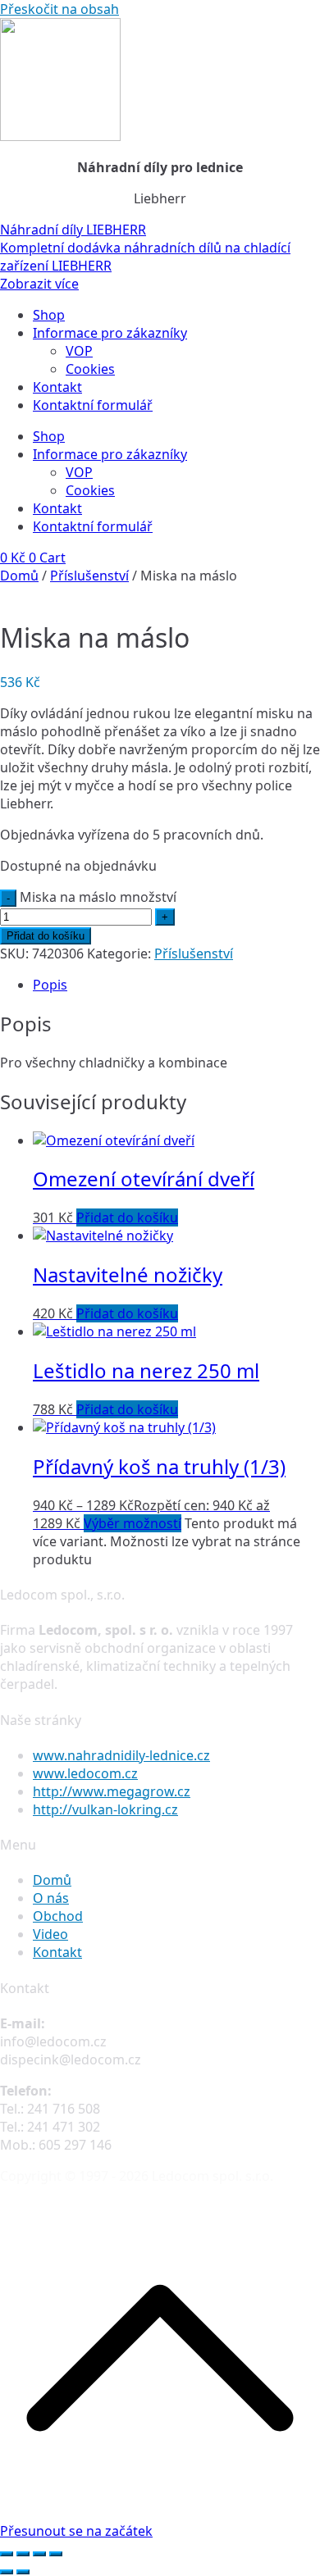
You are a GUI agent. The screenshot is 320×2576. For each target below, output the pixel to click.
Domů (19, 576)
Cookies (90, 369)
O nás (51, 1898)
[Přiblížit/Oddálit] (7, 2554)
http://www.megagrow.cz (112, 1791)
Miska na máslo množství (98, 897)
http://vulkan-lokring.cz (105, 1809)
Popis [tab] (50, 985)
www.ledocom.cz (85, 1773)
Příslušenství (89, 576)
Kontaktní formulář (93, 405)
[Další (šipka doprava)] (23, 2572)
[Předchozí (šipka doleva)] (7, 2572)
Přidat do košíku (46, 936)
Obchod (58, 1916)
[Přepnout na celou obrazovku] (23, 2554)
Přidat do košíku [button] (127, 1217)
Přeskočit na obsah (59, 9)
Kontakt (57, 387)
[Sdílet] (39, 2554)
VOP (79, 351)
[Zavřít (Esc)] (56, 2554)
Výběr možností (133, 1523)
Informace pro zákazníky (110, 333)
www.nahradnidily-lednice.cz (121, 1755)
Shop (49, 315)
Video (50, 1934)
